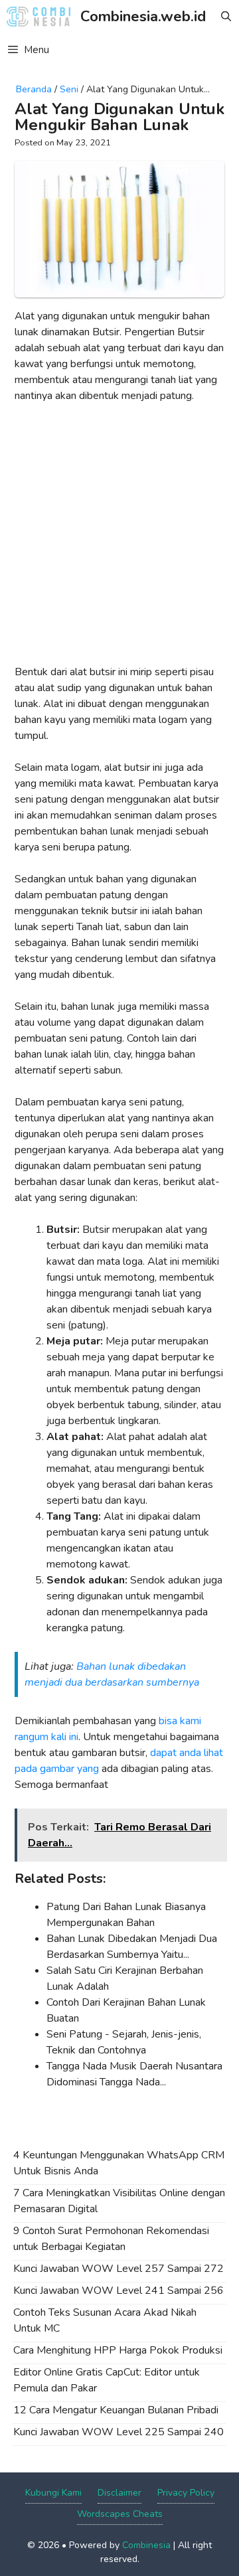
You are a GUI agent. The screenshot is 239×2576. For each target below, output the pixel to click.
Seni (69, 89)
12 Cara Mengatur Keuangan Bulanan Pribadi (116, 2410)
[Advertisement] (119, 539)
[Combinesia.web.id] (42, 17)
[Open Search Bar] (226, 17)
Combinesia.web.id (143, 17)
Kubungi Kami (53, 2493)
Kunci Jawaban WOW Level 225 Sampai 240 (119, 2432)
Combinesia (146, 2545)
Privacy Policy (186, 2493)
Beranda (34, 89)
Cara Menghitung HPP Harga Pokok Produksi (118, 2350)
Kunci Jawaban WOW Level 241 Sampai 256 (119, 2291)
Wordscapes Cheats (120, 2514)
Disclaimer (119, 2493)
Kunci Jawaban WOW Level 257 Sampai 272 (119, 2269)
